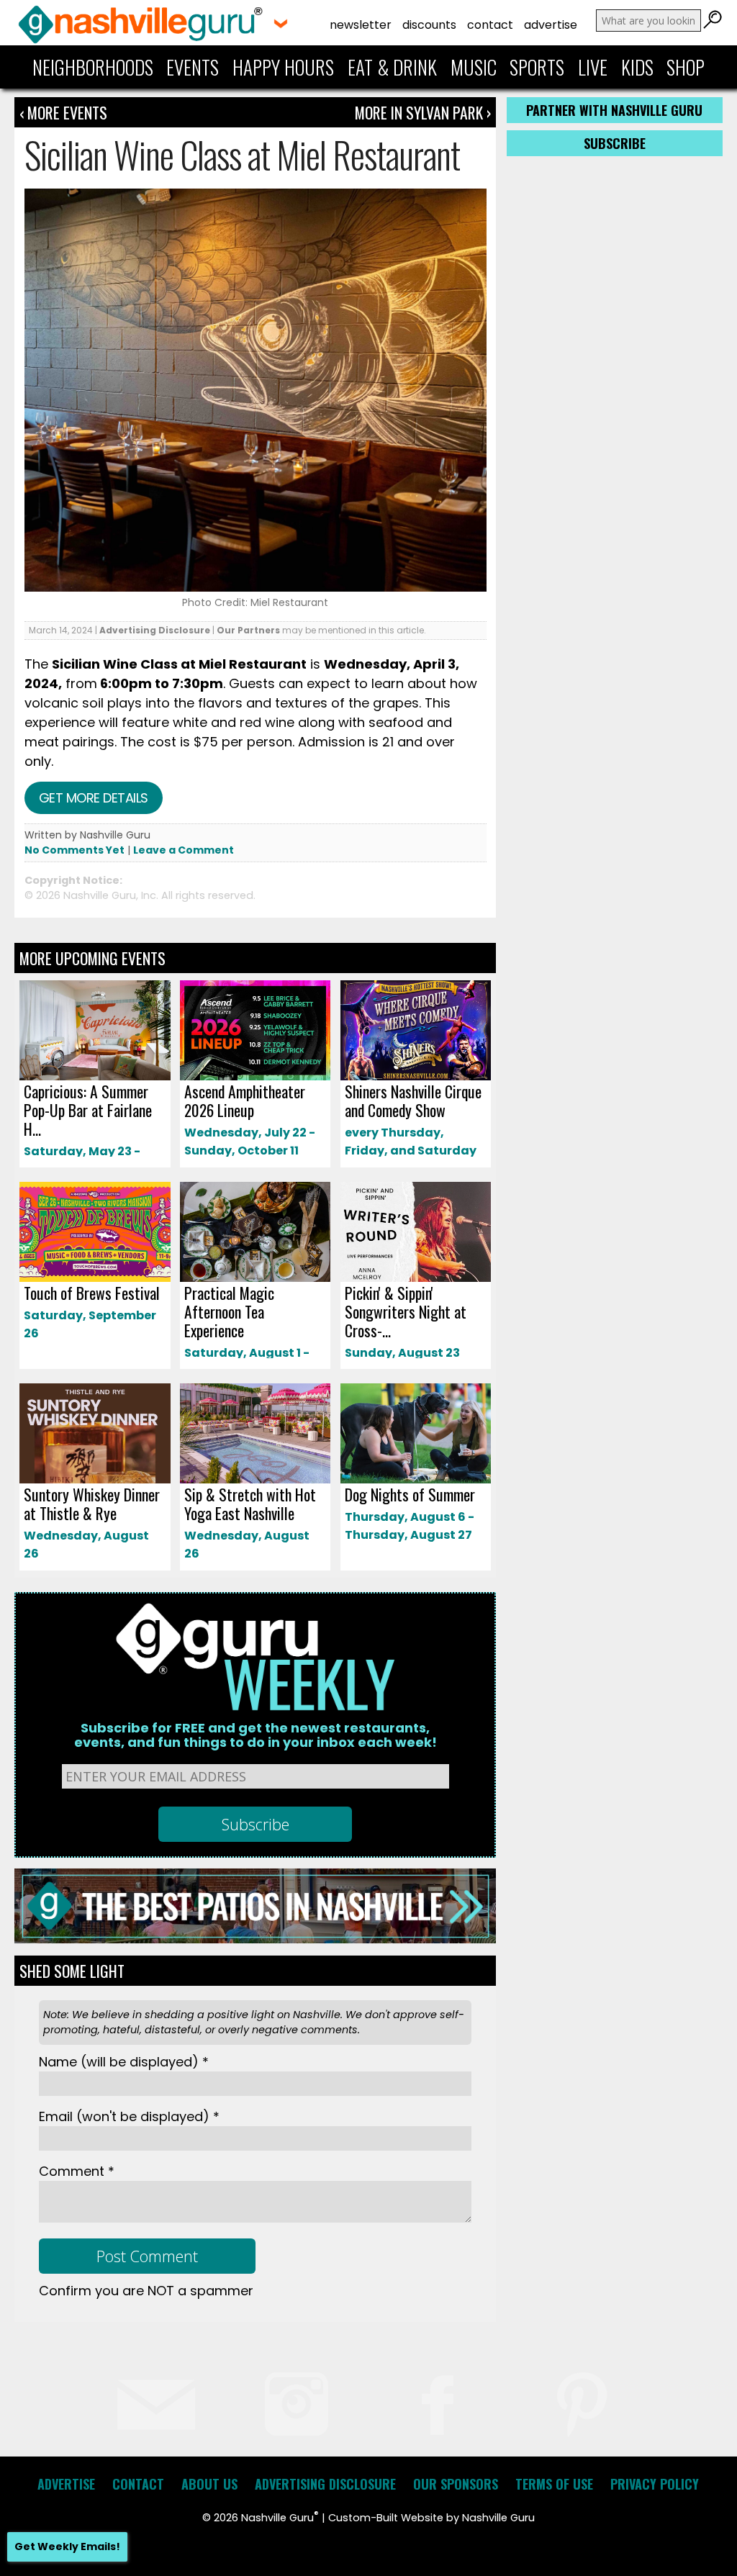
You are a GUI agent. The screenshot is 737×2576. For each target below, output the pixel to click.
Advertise (551, 25)
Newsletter (361, 25)
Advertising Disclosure (155, 630)
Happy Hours (283, 67)
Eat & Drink (392, 67)
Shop (686, 67)
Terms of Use (554, 2484)
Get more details (94, 798)
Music (474, 67)
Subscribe (615, 143)
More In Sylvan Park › (423, 112)
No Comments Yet (74, 850)
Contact (490, 25)
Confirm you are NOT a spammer (146, 2291)
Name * (124, 2062)
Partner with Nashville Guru (614, 110)
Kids (637, 67)
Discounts (429, 25)
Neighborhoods (93, 67)
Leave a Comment (184, 850)
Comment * (77, 2171)
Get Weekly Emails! (67, 2546)
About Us (209, 2484)
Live (593, 67)
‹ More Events (63, 112)
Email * (129, 2116)
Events (193, 67)
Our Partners (248, 630)
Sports (537, 67)
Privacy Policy (655, 2484)
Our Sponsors (456, 2484)
